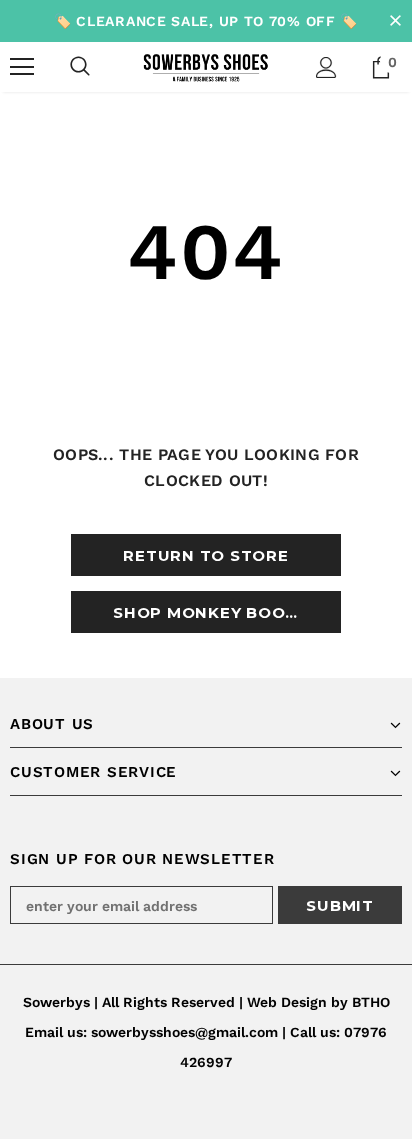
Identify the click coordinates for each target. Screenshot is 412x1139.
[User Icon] (326, 67)
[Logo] (206, 66)
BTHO (371, 1002)
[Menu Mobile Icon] (22, 67)
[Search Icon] (80, 67)
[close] (395, 21)
